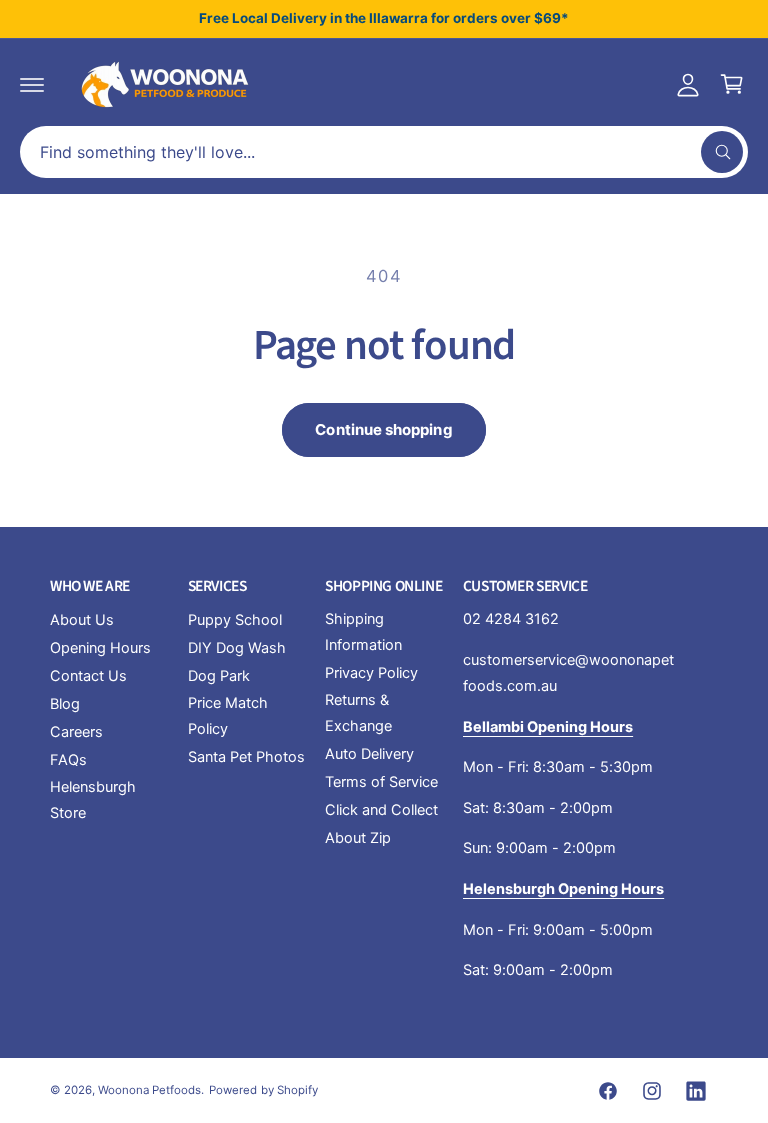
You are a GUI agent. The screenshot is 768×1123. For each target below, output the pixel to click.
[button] (32, 84)
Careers (76, 732)
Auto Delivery (369, 754)
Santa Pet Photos (246, 757)
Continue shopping (383, 429)
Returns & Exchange (358, 713)
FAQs (68, 760)
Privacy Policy (371, 673)
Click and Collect (381, 810)
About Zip (358, 838)
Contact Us (88, 676)
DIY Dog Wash (237, 648)
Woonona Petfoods (149, 1090)
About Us (82, 620)
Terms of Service (381, 782)
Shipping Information (363, 632)
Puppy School (235, 620)
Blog (65, 704)
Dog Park (219, 676)
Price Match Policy (228, 716)
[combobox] (384, 152)
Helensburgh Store (93, 800)
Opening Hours (100, 648)
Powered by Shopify (263, 1090)
